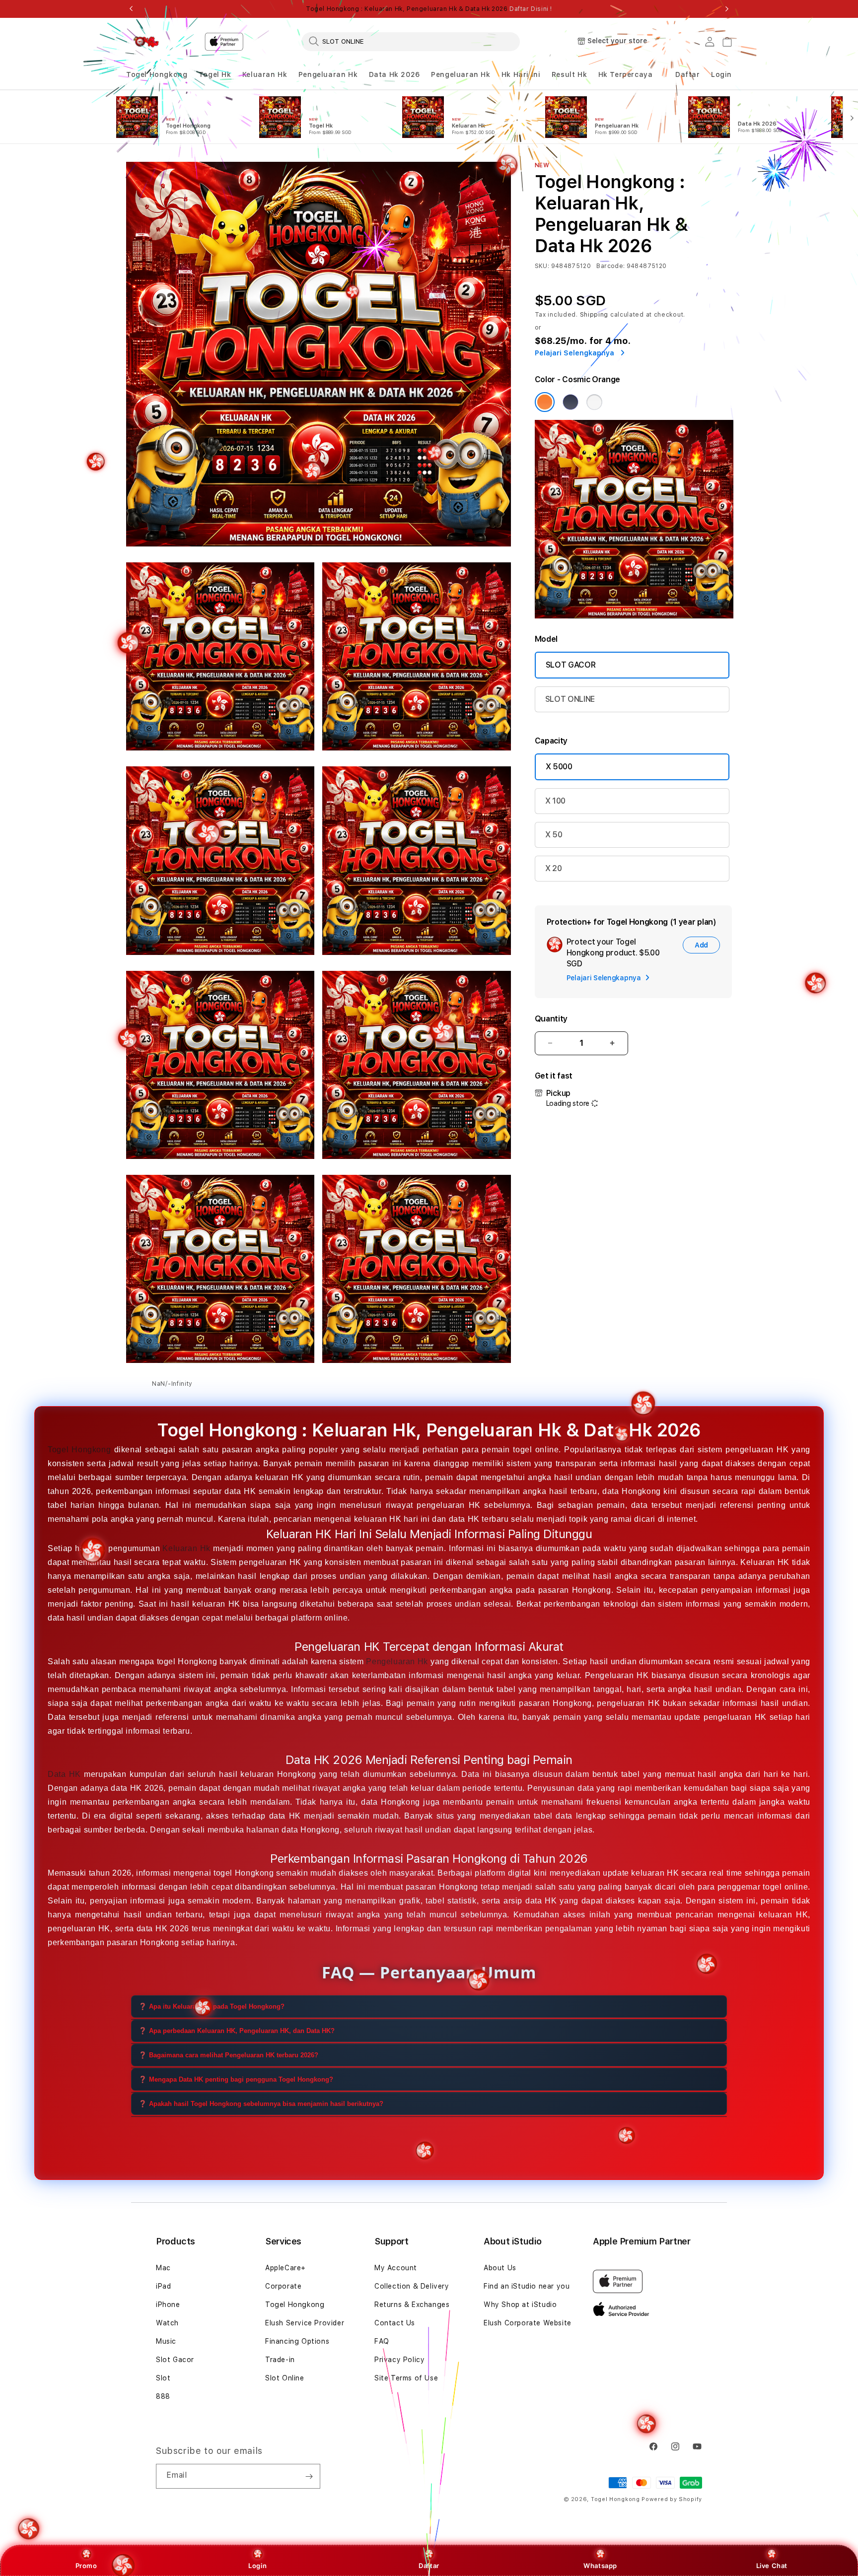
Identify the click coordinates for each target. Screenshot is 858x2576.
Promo (86, 2566)
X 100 (555, 801)
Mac (163, 2268)
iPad (163, 2286)
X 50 (554, 835)
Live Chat (772, 2566)
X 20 (554, 868)
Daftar (429, 2566)
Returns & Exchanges (412, 2305)
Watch (167, 2323)
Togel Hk (215, 74)
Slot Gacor (175, 2360)
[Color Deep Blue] (571, 402)
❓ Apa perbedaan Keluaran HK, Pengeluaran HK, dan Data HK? (237, 2030)
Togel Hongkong (157, 74)
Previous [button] (131, 9)
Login (257, 2566)
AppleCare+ (286, 2268)
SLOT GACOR (571, 665)
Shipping (594, 315)
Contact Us (395, 2323)
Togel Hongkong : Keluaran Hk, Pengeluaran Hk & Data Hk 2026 (429, 9)
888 (163, 2396)
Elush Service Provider (305, 2323)
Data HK (64, 1774)
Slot (163, 2378)
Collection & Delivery (412, 2286)
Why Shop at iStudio (520, 2305)
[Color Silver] (594, 402)
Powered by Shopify (672, 2499)
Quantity (551, 1019)
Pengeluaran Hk (328, 74)
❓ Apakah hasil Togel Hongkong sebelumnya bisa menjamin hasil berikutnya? (261, 2103)
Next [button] (727, 9)
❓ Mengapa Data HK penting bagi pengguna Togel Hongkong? (236, 2079)
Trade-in (280, 2360)
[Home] (146, 42)
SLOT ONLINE (570, 699)
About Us (500, 2268)
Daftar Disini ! (531, 9)
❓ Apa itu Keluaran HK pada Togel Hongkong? (212, 2006)
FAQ (382, 2341)
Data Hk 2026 (394, 74)
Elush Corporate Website (528, 2323)
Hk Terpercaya (626, 74)
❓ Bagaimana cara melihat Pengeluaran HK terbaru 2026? (228, 2055)
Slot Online (285, 2378)
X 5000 (559, 767)
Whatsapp (600, 2566)
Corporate (283, 2286)
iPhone (168, 2305)
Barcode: (610, 266)
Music (166, 2341)
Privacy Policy (399, 2360)
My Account (396, 2268)
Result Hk (569, 74)
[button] (157, 75)
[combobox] (411, 41)
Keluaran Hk (265, 74)
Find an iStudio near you (527, 2286)
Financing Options (297, 2341)
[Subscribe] (309, 2476)
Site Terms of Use (406, 2378)
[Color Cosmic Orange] (545, 402)
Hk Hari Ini (521, 74)
